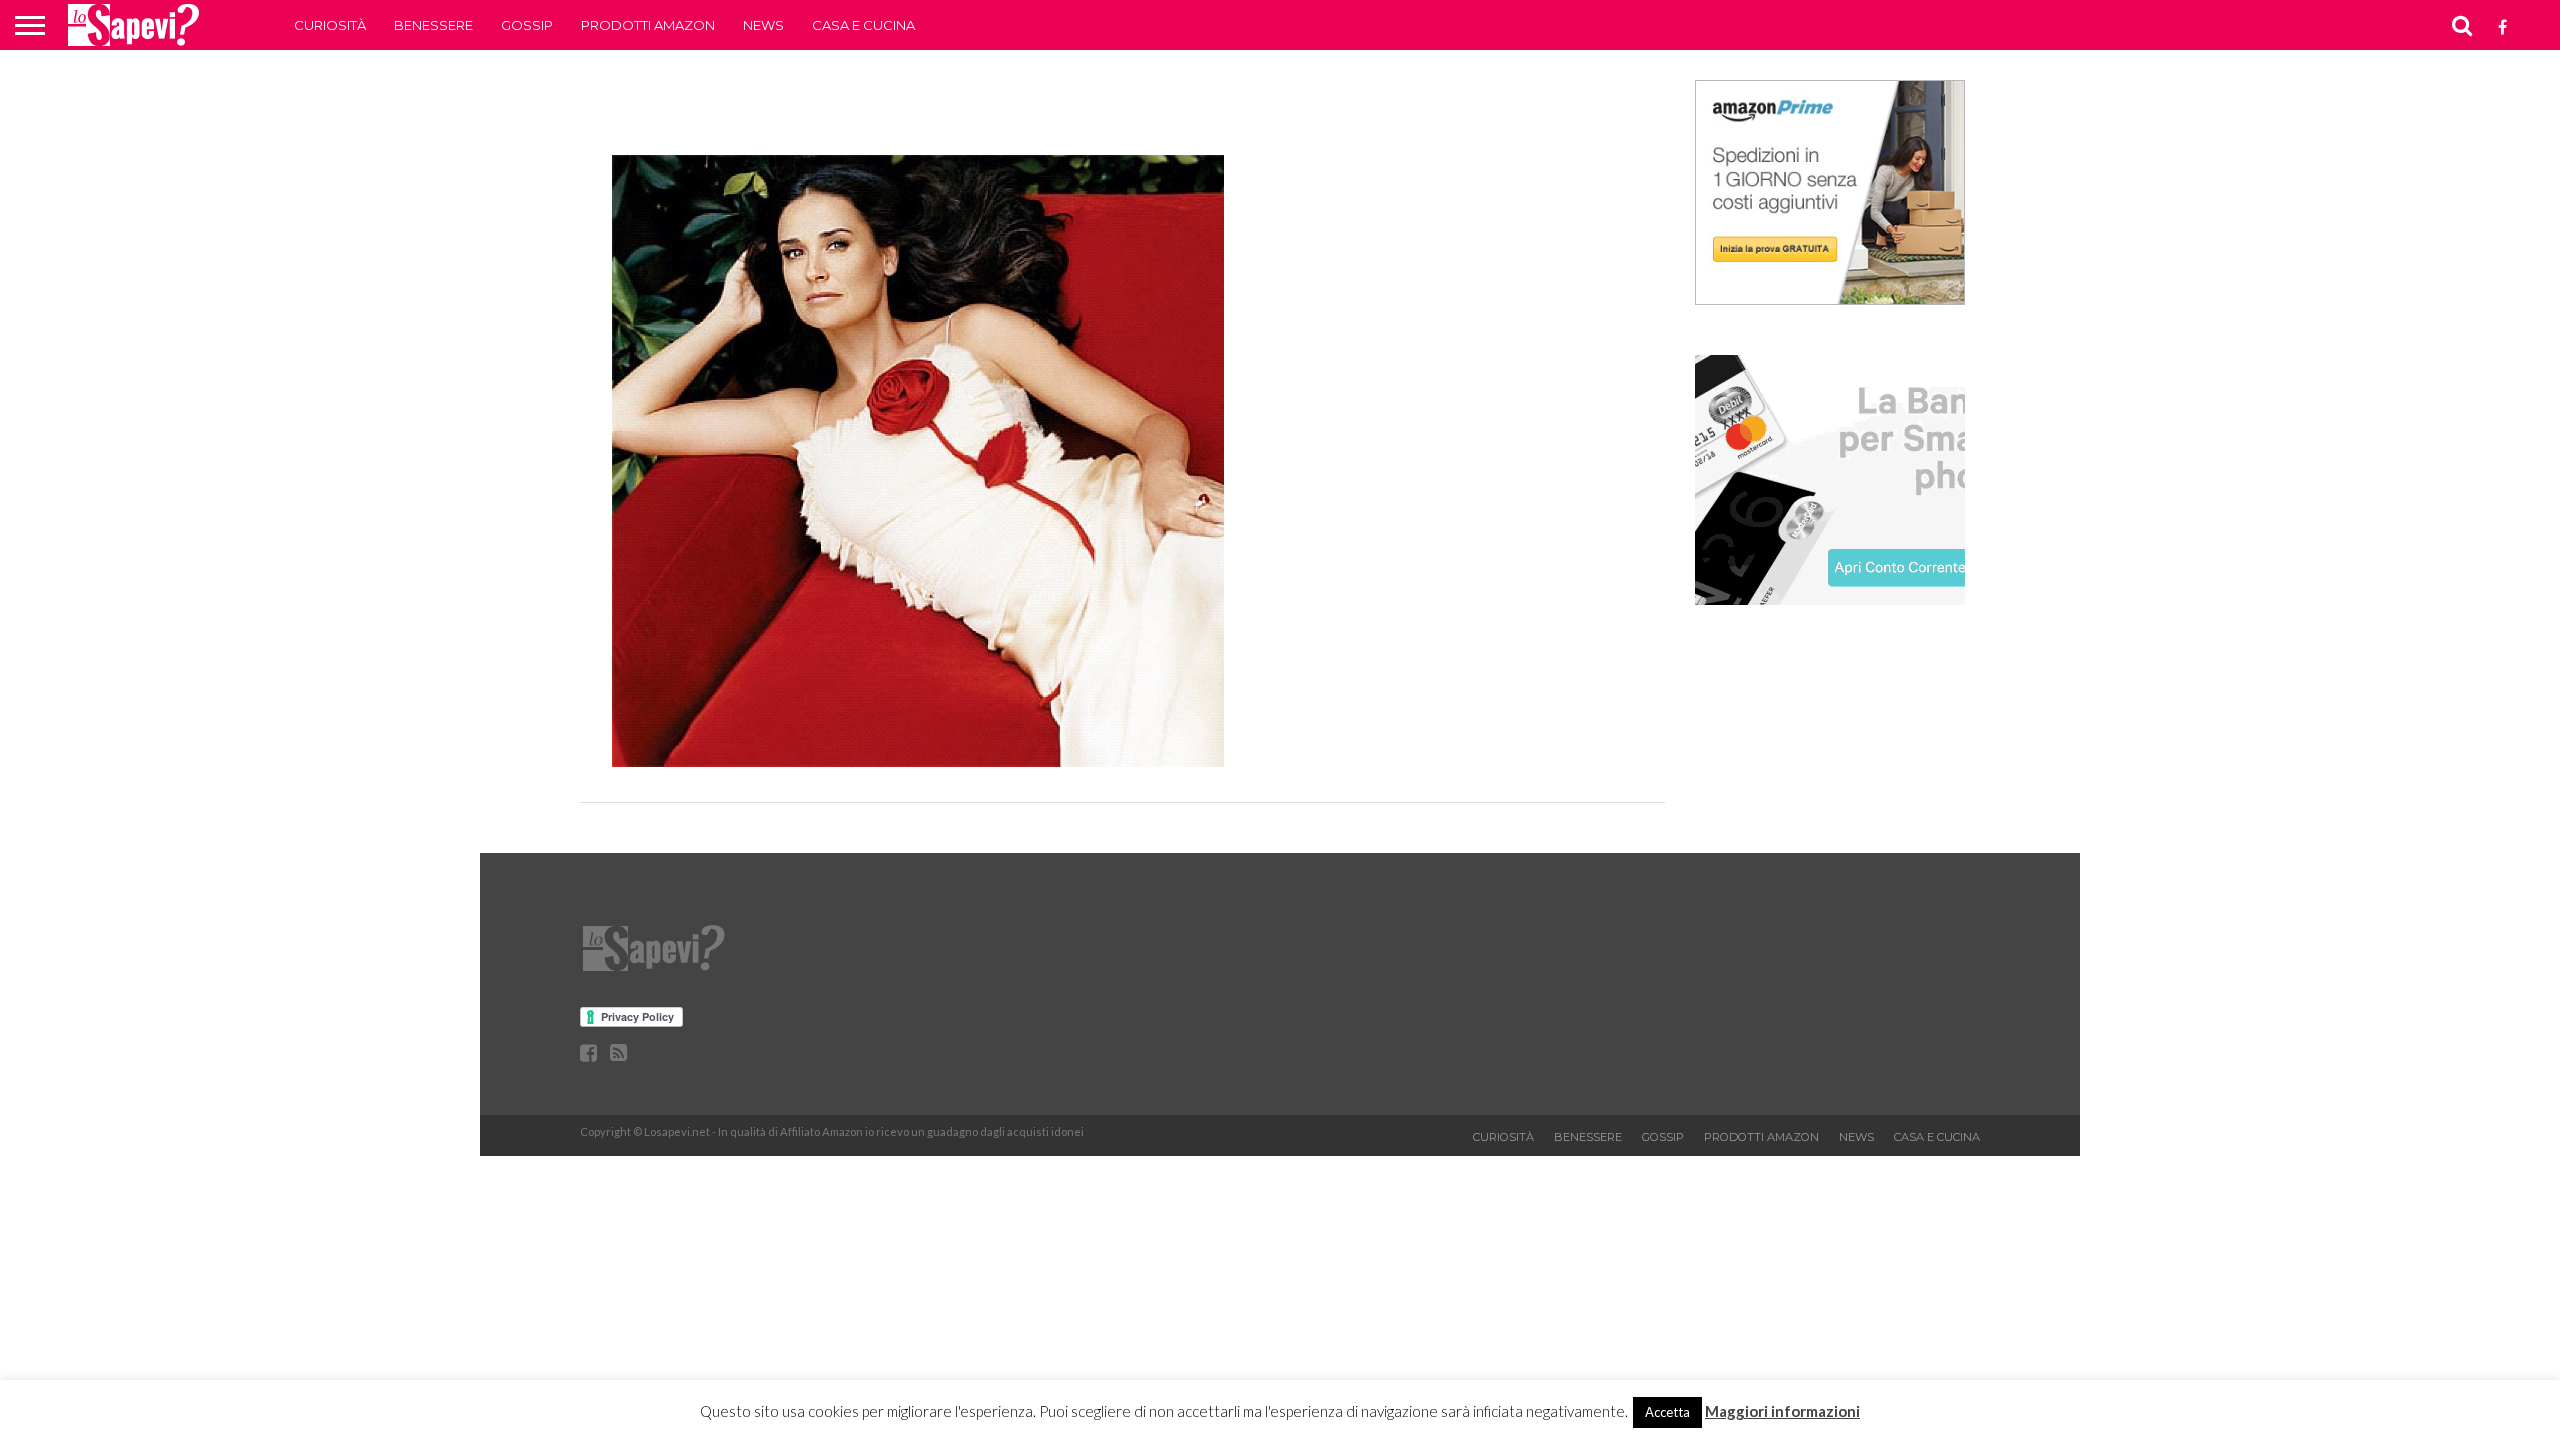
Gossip (527, 25)
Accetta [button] (1667, 1412)
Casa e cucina (863, 25)
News (763, 25)
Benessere (433, 25)
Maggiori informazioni (1782, 1411)
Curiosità (330, 25)
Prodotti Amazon (648, 25)
